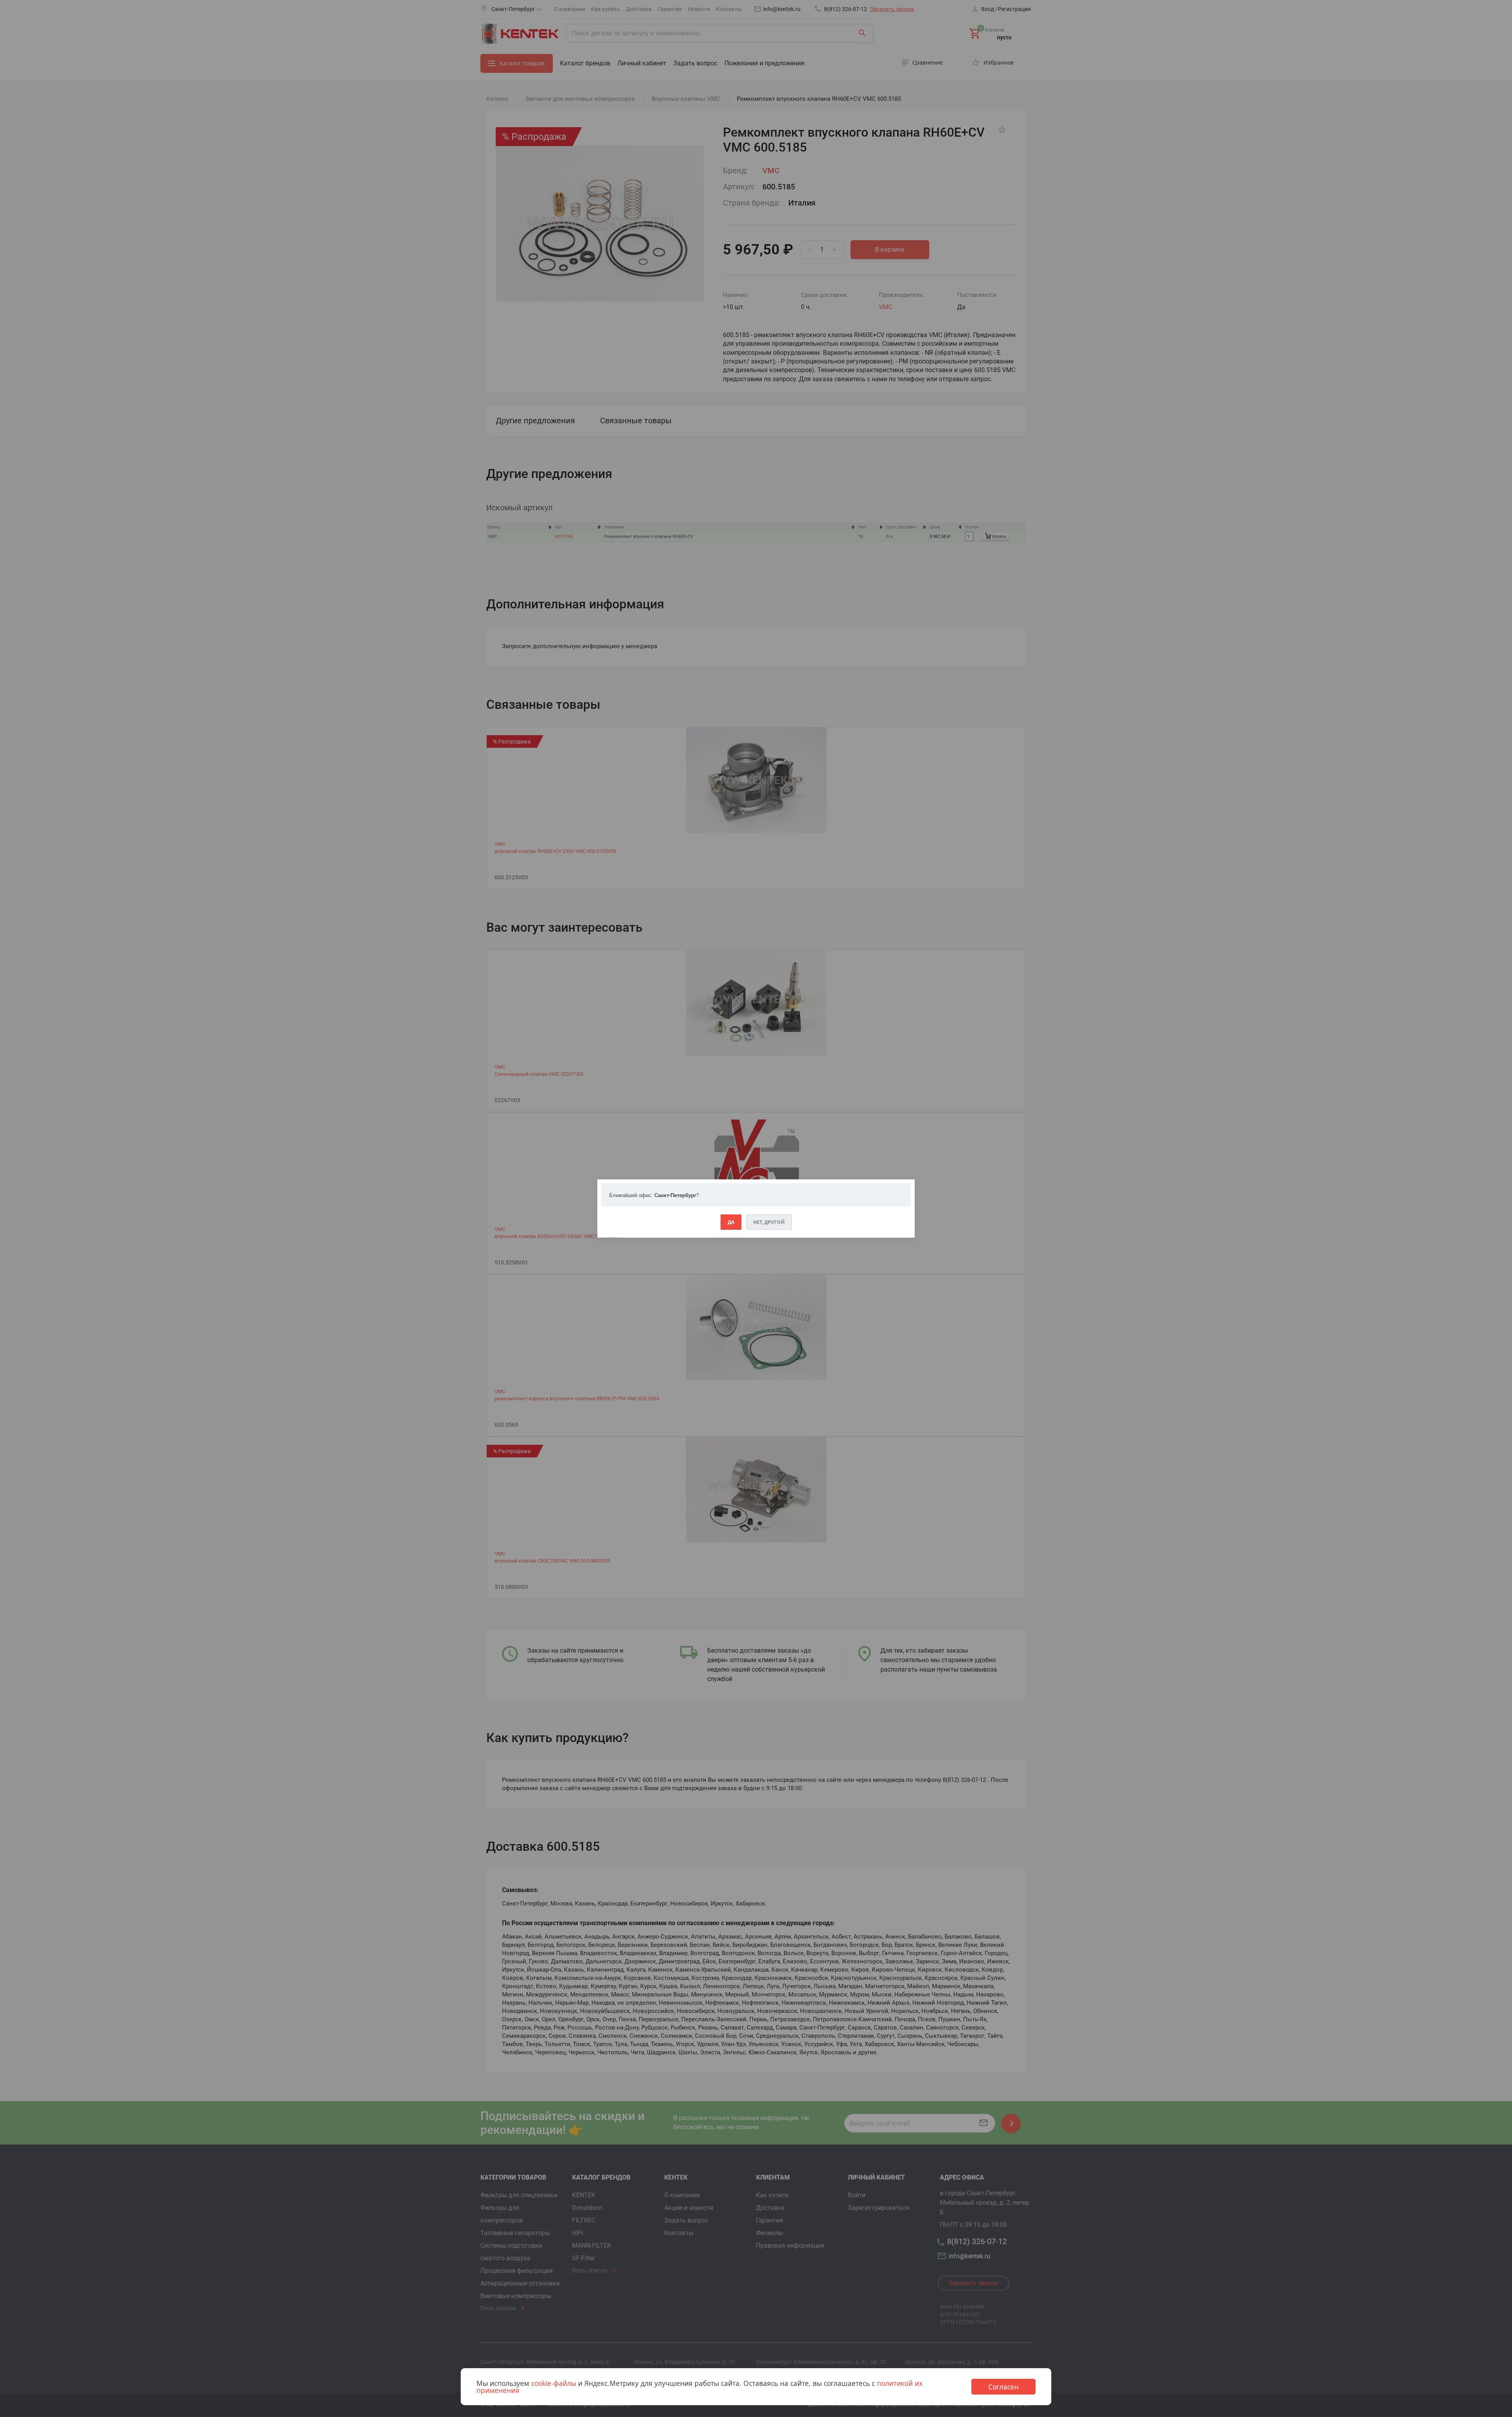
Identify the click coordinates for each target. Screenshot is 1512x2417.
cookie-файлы (554, 2383)
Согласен (1003, 2387)
